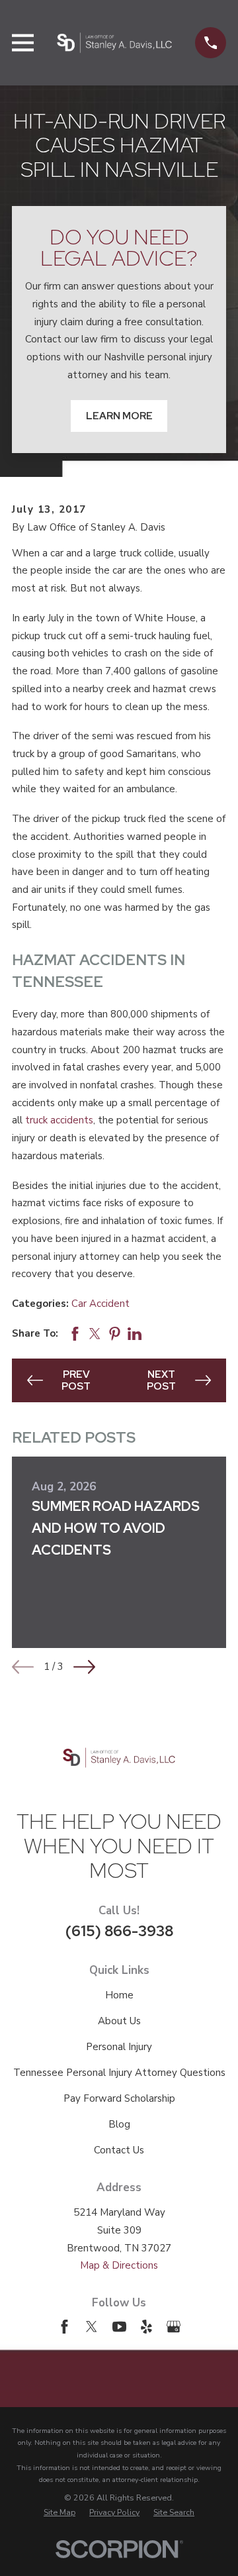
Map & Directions (119, 2265)
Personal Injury (119, 2047)
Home (119, 1995)
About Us (119, 2021)
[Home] (114, 43)
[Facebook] (64, 2327)
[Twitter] (92, 2327)
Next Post (161, 1380)
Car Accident (100, 1304)
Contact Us (119, 2150)
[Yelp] (146, 2327)
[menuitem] (59, 2512)
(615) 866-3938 (119, 1931)
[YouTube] (119, 2327)
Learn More (119, 416)
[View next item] (84, 1667)
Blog (119, 2124)
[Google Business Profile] (174, 2327)
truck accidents (59, 1120)
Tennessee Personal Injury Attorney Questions (119, 2073)
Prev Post (76, 1380)
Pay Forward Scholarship (119, 2098)
